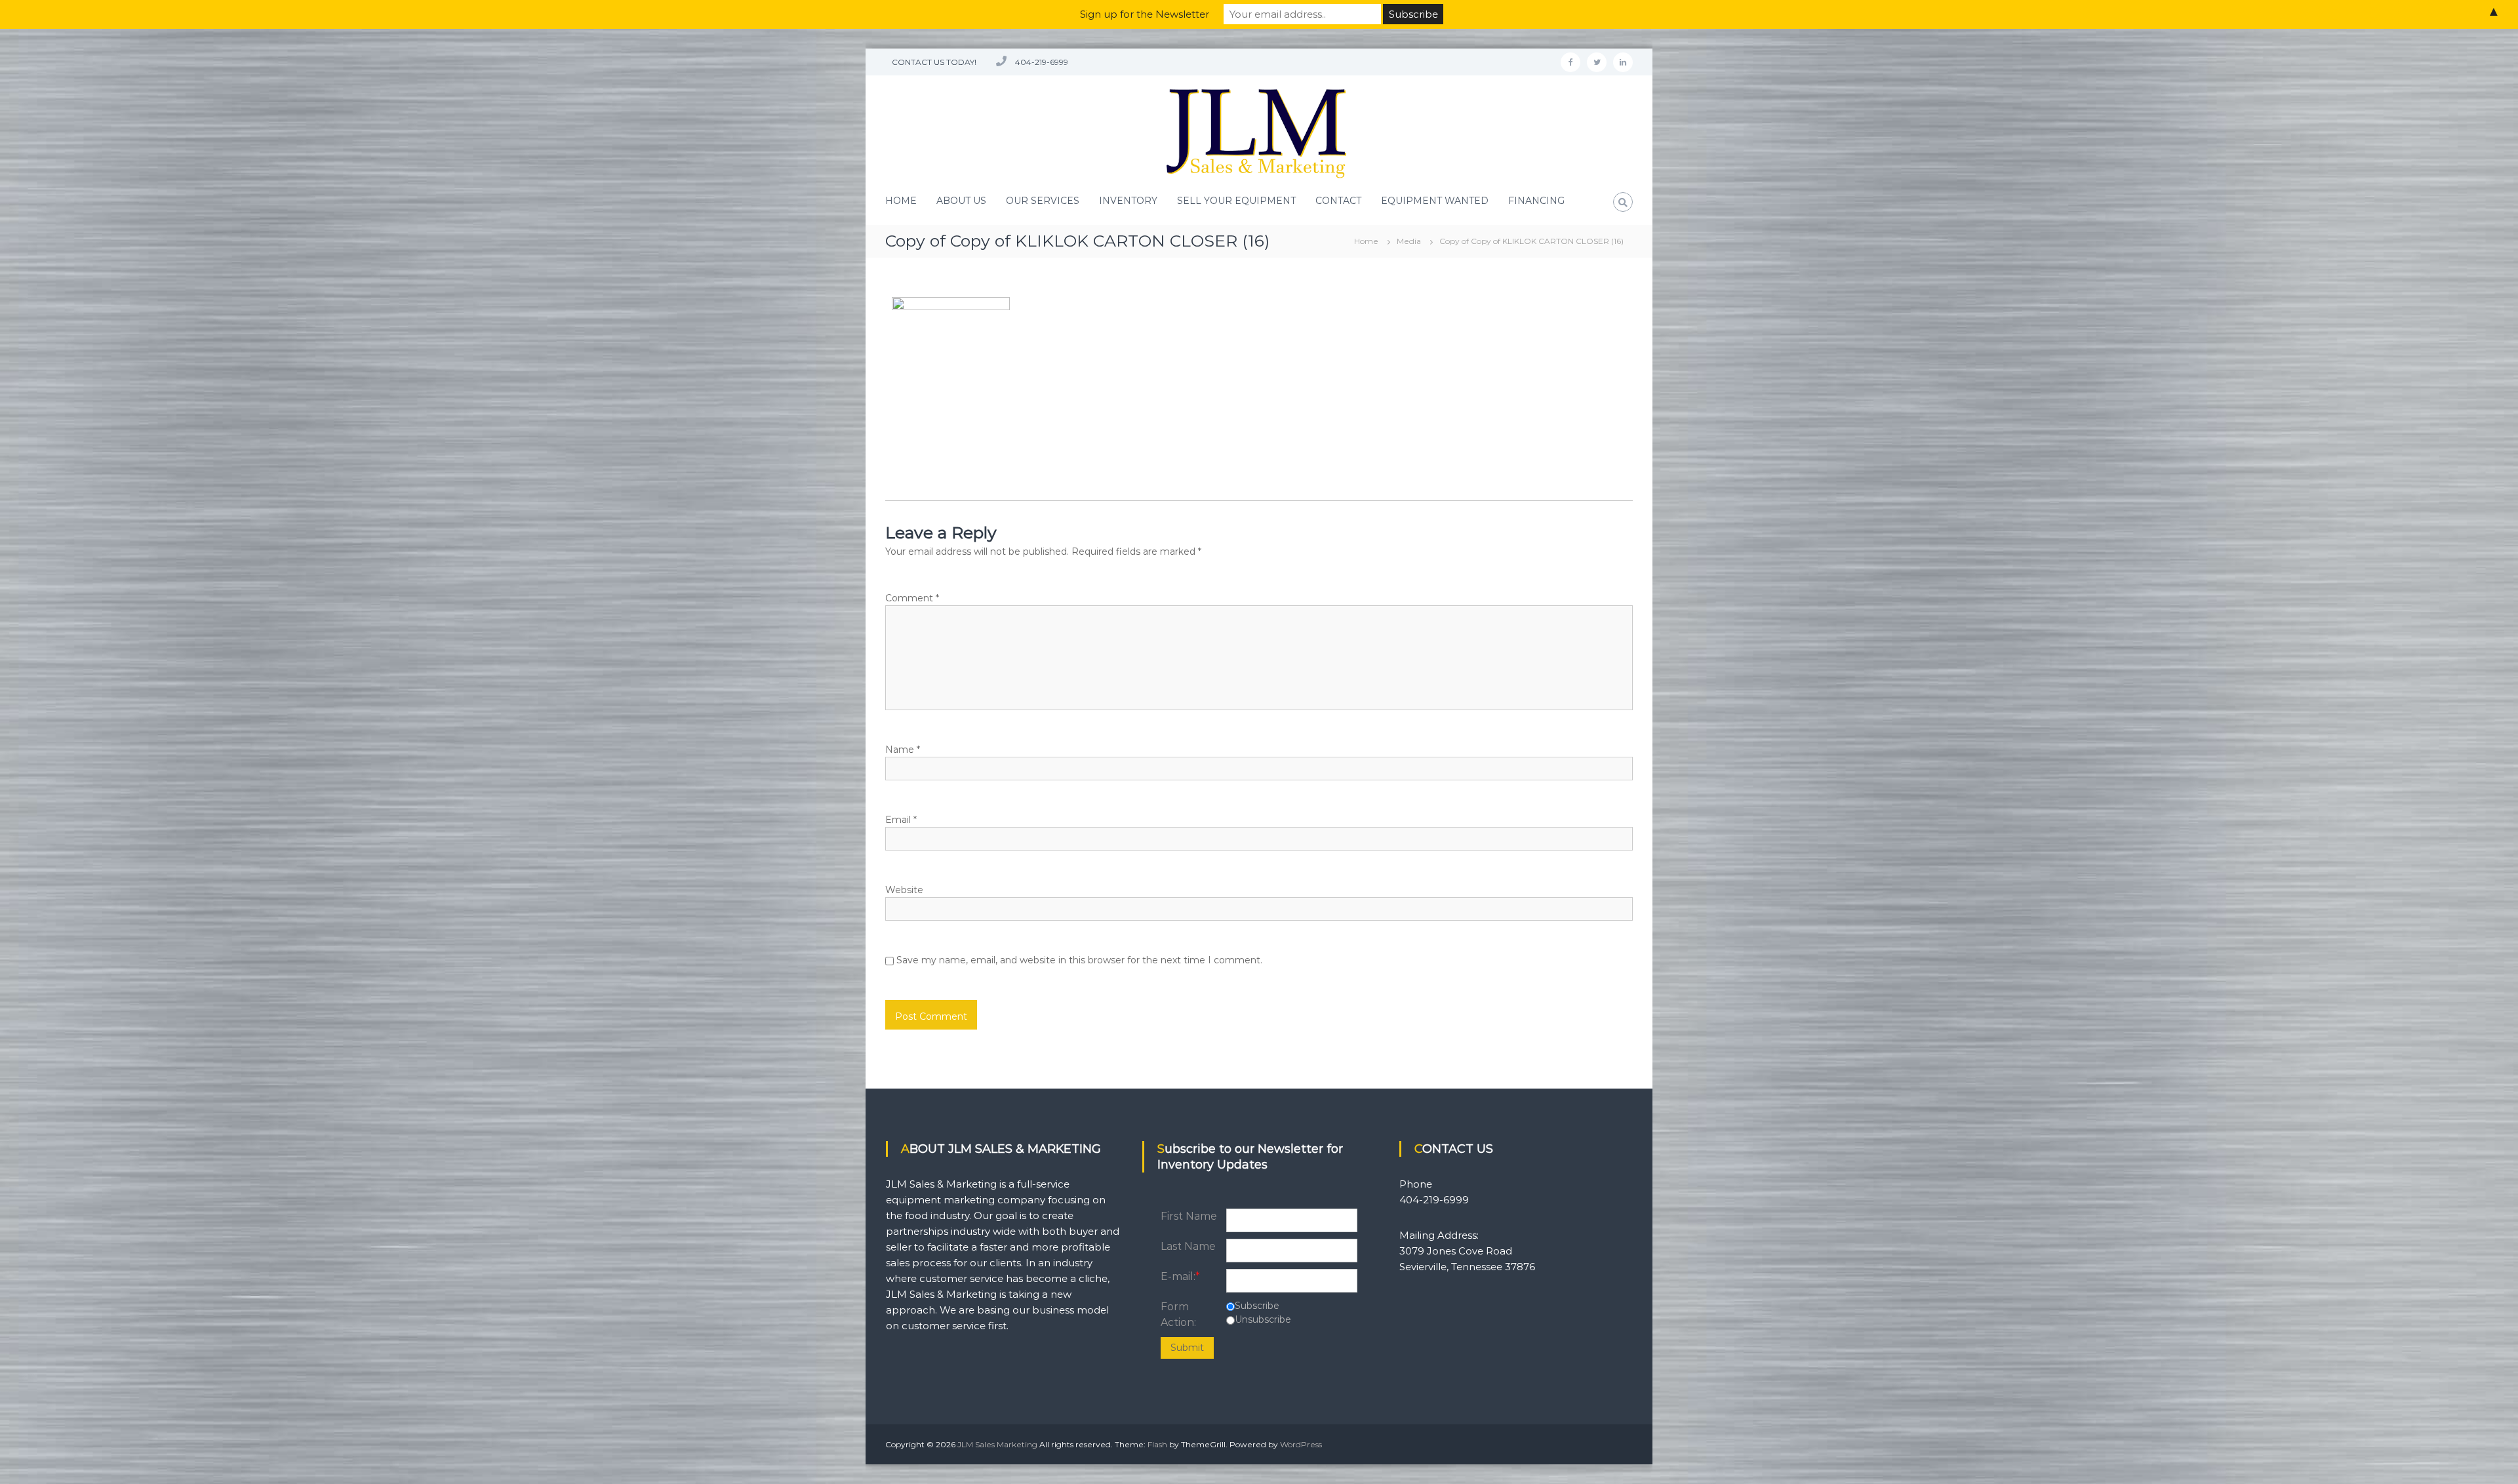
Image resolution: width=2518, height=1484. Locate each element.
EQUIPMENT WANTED (1435, 201)
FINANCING (1536, 201)
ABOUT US (961, 201)
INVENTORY (1128, 201)
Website (904, 890)
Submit (1187, 1348)
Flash (1157, 1444)
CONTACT (1338, 201)
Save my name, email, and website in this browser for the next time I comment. (1079, 960)
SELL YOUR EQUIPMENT (1236, 201)
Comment (912, 598)
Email (901, 820)
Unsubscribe (1263, 1319)
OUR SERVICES (1043, 201)
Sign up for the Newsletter (1145, 14)
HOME (901, 201)
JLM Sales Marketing (997, 1444)
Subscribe (1257, 1306)
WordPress (1301, 1444)
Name (903, 750)
